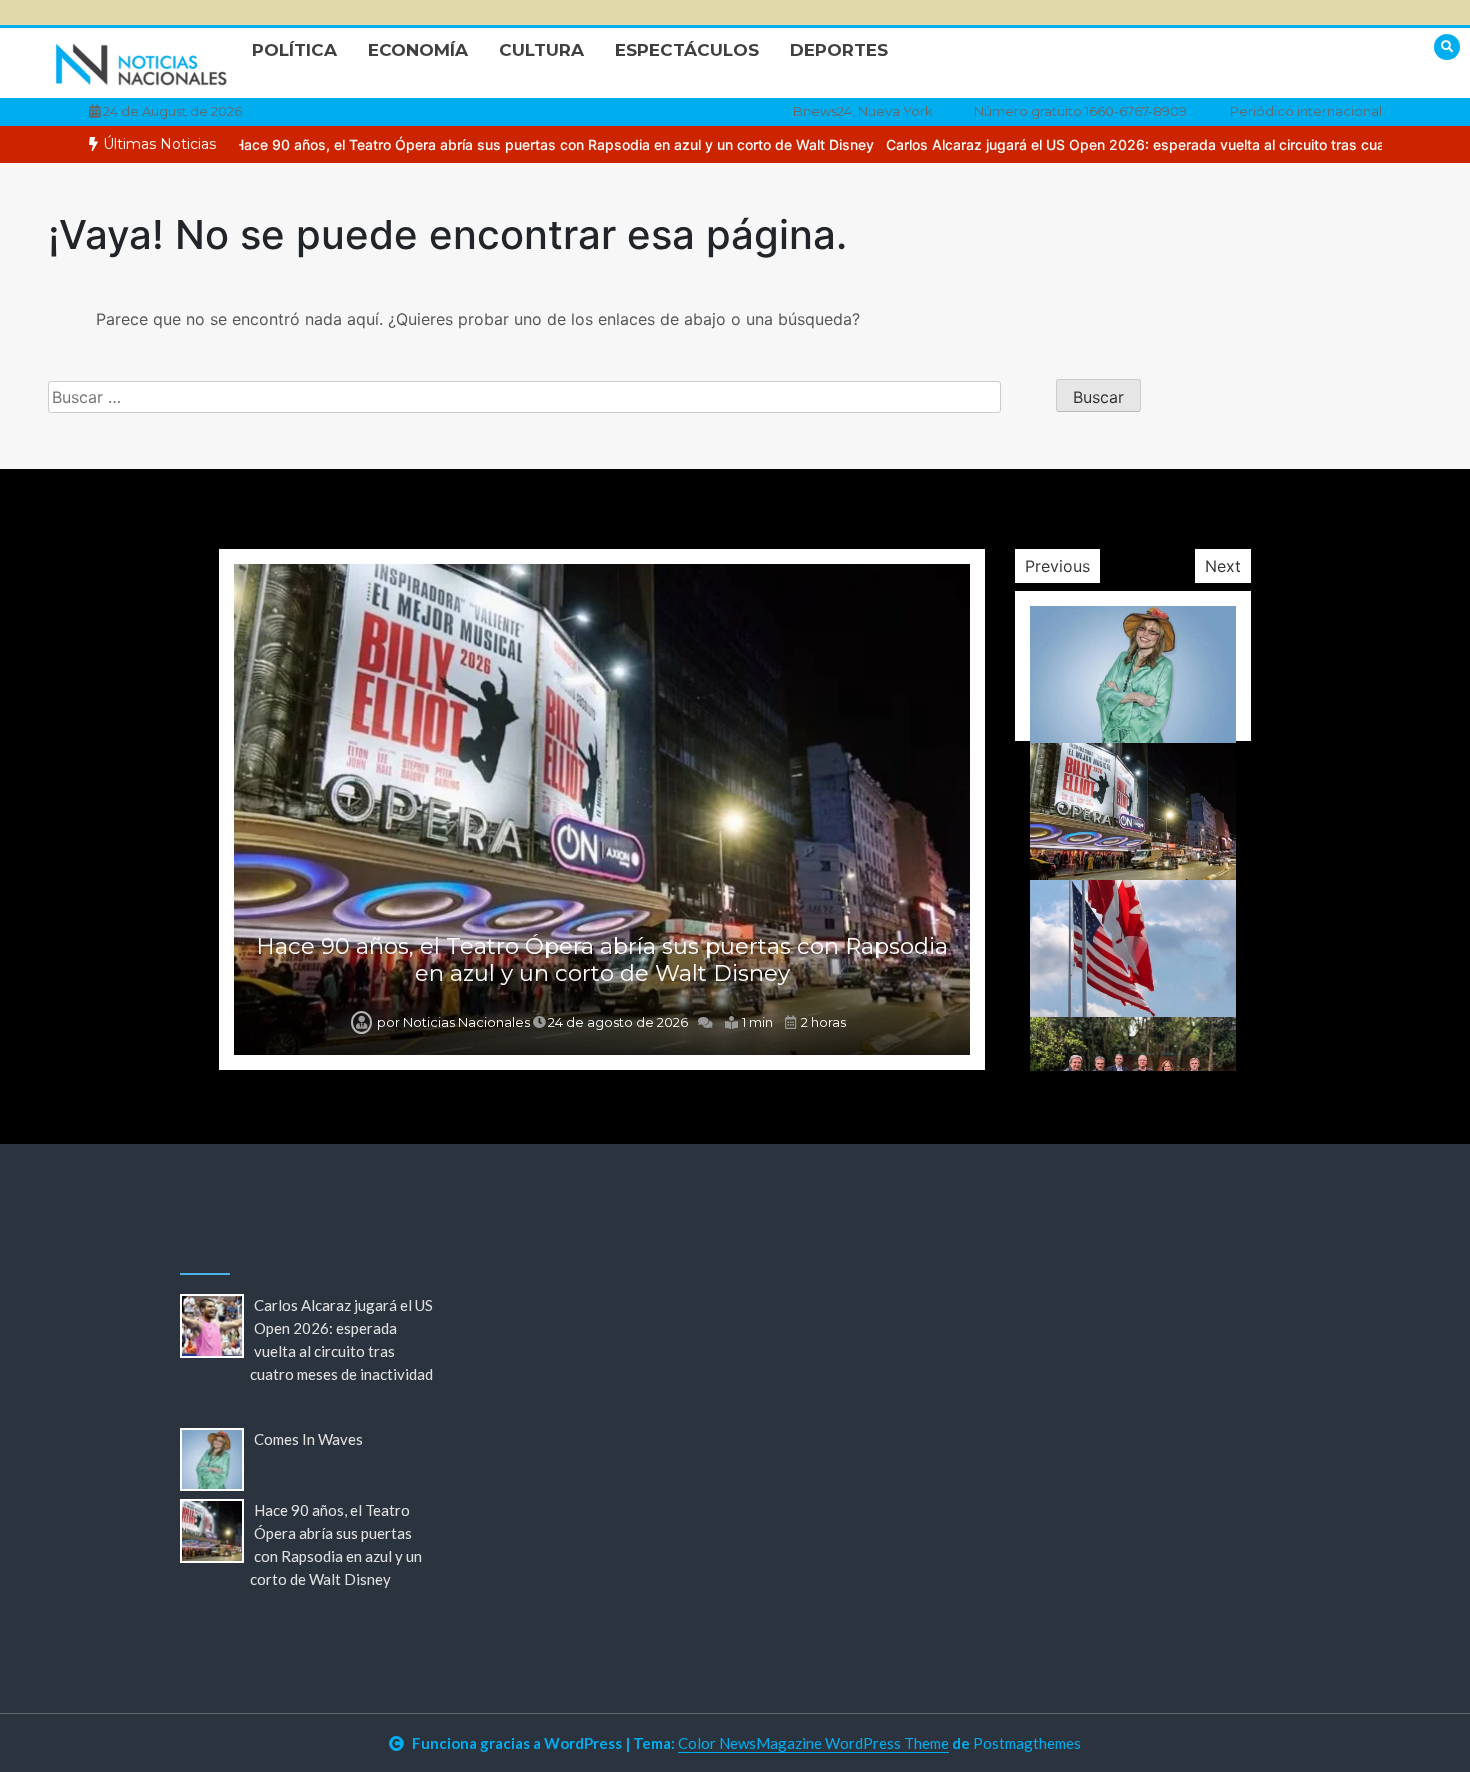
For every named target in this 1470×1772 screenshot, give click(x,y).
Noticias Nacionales (466, 1022)
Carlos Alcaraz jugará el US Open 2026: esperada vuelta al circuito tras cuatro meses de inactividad (1125, 144)
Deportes (839, 50)
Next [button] (1223, 566)
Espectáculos (687, 50)
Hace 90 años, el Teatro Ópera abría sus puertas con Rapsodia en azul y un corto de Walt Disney (462, 144)
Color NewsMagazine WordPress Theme (813, 1743)
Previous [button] (1057, 566)
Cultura (541, 50)
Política (294, 50)
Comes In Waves (308, 1439)
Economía (418, 50)
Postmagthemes (1027, 1743)
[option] (462, 144)
